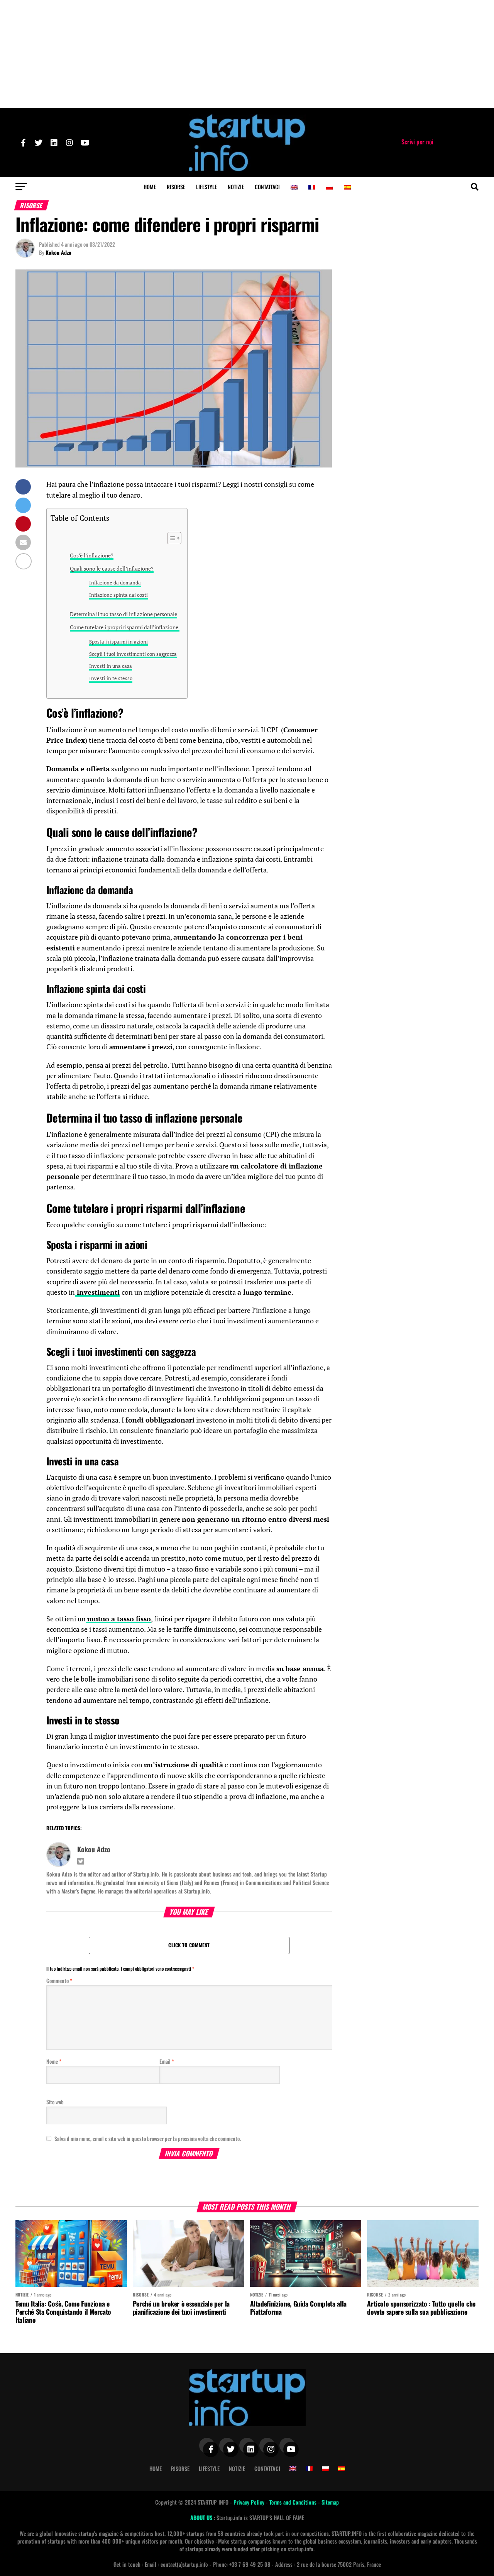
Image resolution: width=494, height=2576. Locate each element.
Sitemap (330, 2502)
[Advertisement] (247, 54)
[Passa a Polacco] (330, 187)
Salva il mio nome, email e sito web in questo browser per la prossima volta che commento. (148, 2138)
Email (167, 2061)
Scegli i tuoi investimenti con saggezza (133, 654)
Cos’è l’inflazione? (92, 555)
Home (150, 187)
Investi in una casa (111, 666)
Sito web (55, 2102)
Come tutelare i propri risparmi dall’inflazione (125, 627)
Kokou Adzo (58, 252)
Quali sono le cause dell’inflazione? (112, 568)
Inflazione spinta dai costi (118, 595)
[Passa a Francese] (312, 187)
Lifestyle (206, 187)
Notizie (236, 187)
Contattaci (267, 187)
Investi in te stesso (111, 678)
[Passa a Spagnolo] (347, 187)
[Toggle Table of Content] (170, 538)
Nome (54, 2061)
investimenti (97, 1292)
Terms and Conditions (294, 2502)
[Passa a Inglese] (294, 187)
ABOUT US (202, 2518)
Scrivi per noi (417, 142)
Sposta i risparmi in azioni (118, 642)
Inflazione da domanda (115, 583)
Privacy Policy (250, 2502)
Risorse (176, 187)
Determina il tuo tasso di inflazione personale (123, 614)
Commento (59, 1981)
